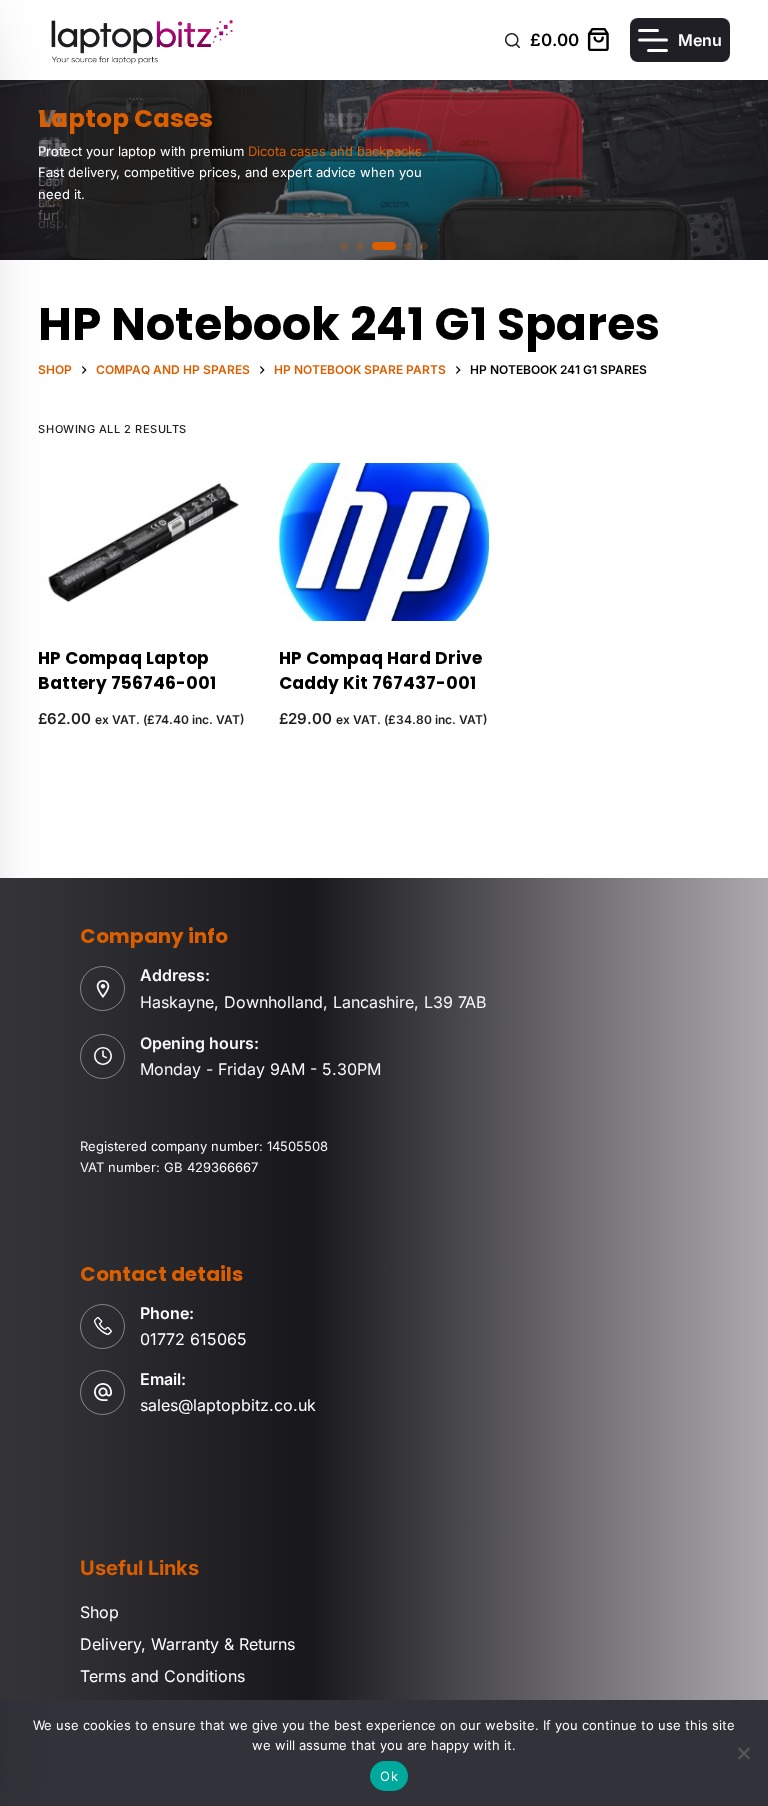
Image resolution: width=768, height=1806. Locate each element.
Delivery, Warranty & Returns (187, 1644)
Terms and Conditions (162, 1676)
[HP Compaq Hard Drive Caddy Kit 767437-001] (384, 542)
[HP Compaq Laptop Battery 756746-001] (143, 542)
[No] (743, 1753)
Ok (389, 1776)
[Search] (512, 40)
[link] (384, 170)
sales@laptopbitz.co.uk (228, 1405)
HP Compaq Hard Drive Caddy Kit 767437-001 (380, 671)
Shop (99, 1612)
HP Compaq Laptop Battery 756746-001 (127, 671)
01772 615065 (193, 1339)
